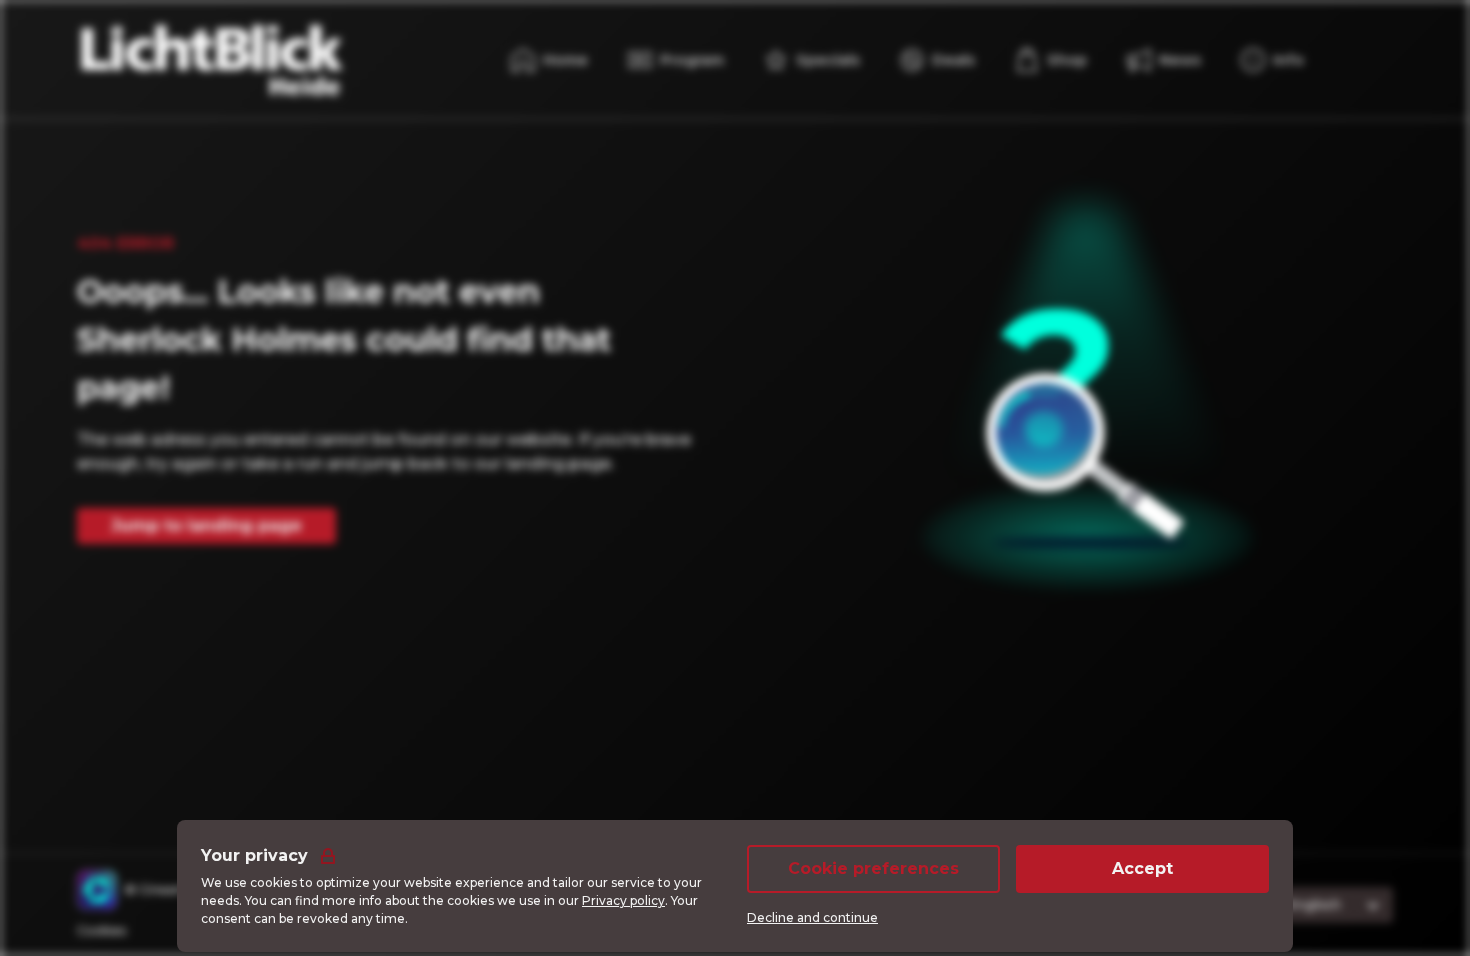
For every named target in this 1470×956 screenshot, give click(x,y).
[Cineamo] (97, 890)
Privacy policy (623, 900)
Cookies (101, 930)
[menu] (1051, 60)
